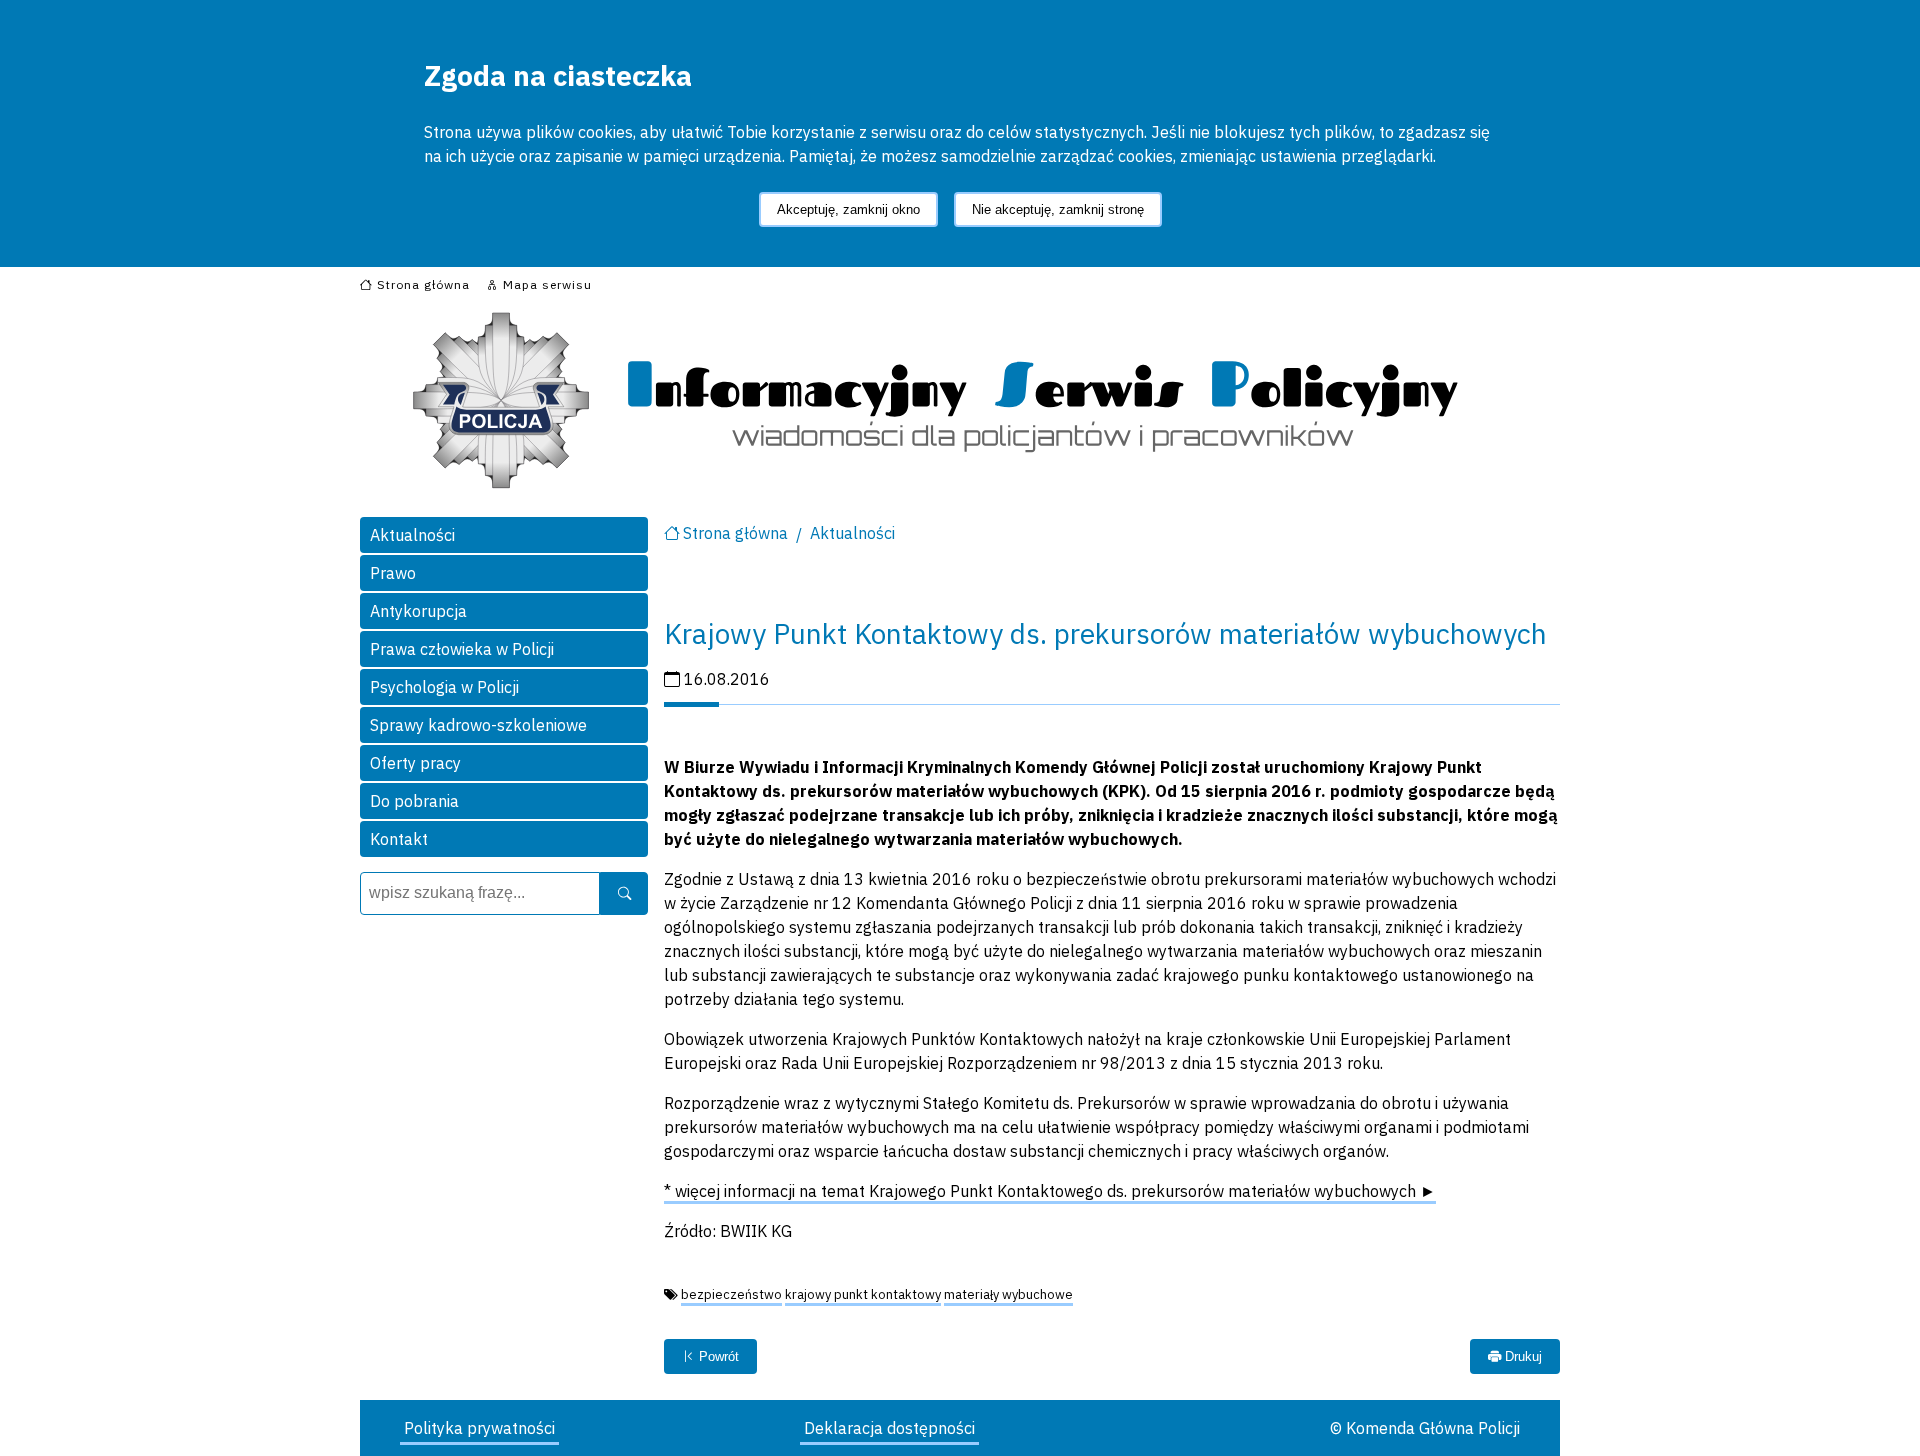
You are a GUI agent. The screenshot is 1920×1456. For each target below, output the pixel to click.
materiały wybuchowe (1008, 1294)
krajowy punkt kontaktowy (863, 1294)
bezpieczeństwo (731, 1294)
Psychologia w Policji (444, 687)
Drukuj (1521, 1356)
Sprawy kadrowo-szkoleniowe (478, 725)
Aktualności (412, 535)
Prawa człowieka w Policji (462, 649)
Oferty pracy (415, 763)
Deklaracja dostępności (889, 1428)
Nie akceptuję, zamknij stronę (1058, 209)
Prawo (393, 573)
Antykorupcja (418, 611)
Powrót (717, 1356)
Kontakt (399, 839)
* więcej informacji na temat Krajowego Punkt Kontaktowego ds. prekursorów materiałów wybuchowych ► (1050, 1191)
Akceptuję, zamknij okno (848, 209)
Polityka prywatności (479, 1428)
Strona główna (735, 533)
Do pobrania (414, 801)
